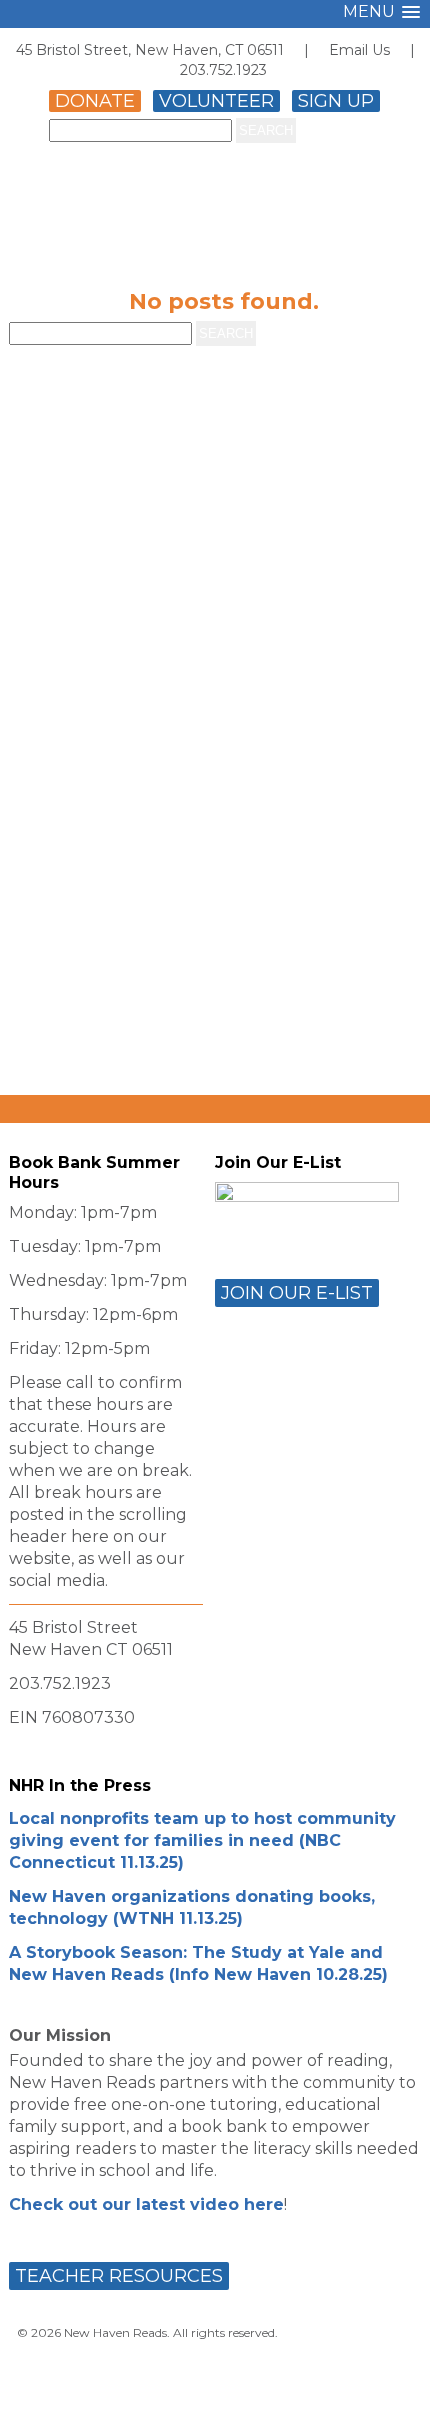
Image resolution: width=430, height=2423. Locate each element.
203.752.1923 (223, 70)
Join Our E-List (297, 1293)
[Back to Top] (393, 2389)
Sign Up (336, 101)
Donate (95, 101)
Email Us (359, 50)
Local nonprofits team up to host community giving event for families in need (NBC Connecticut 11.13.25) (202, 1840)
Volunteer (216, 101)
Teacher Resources (119, 2276)
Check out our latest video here (146, 2204)
